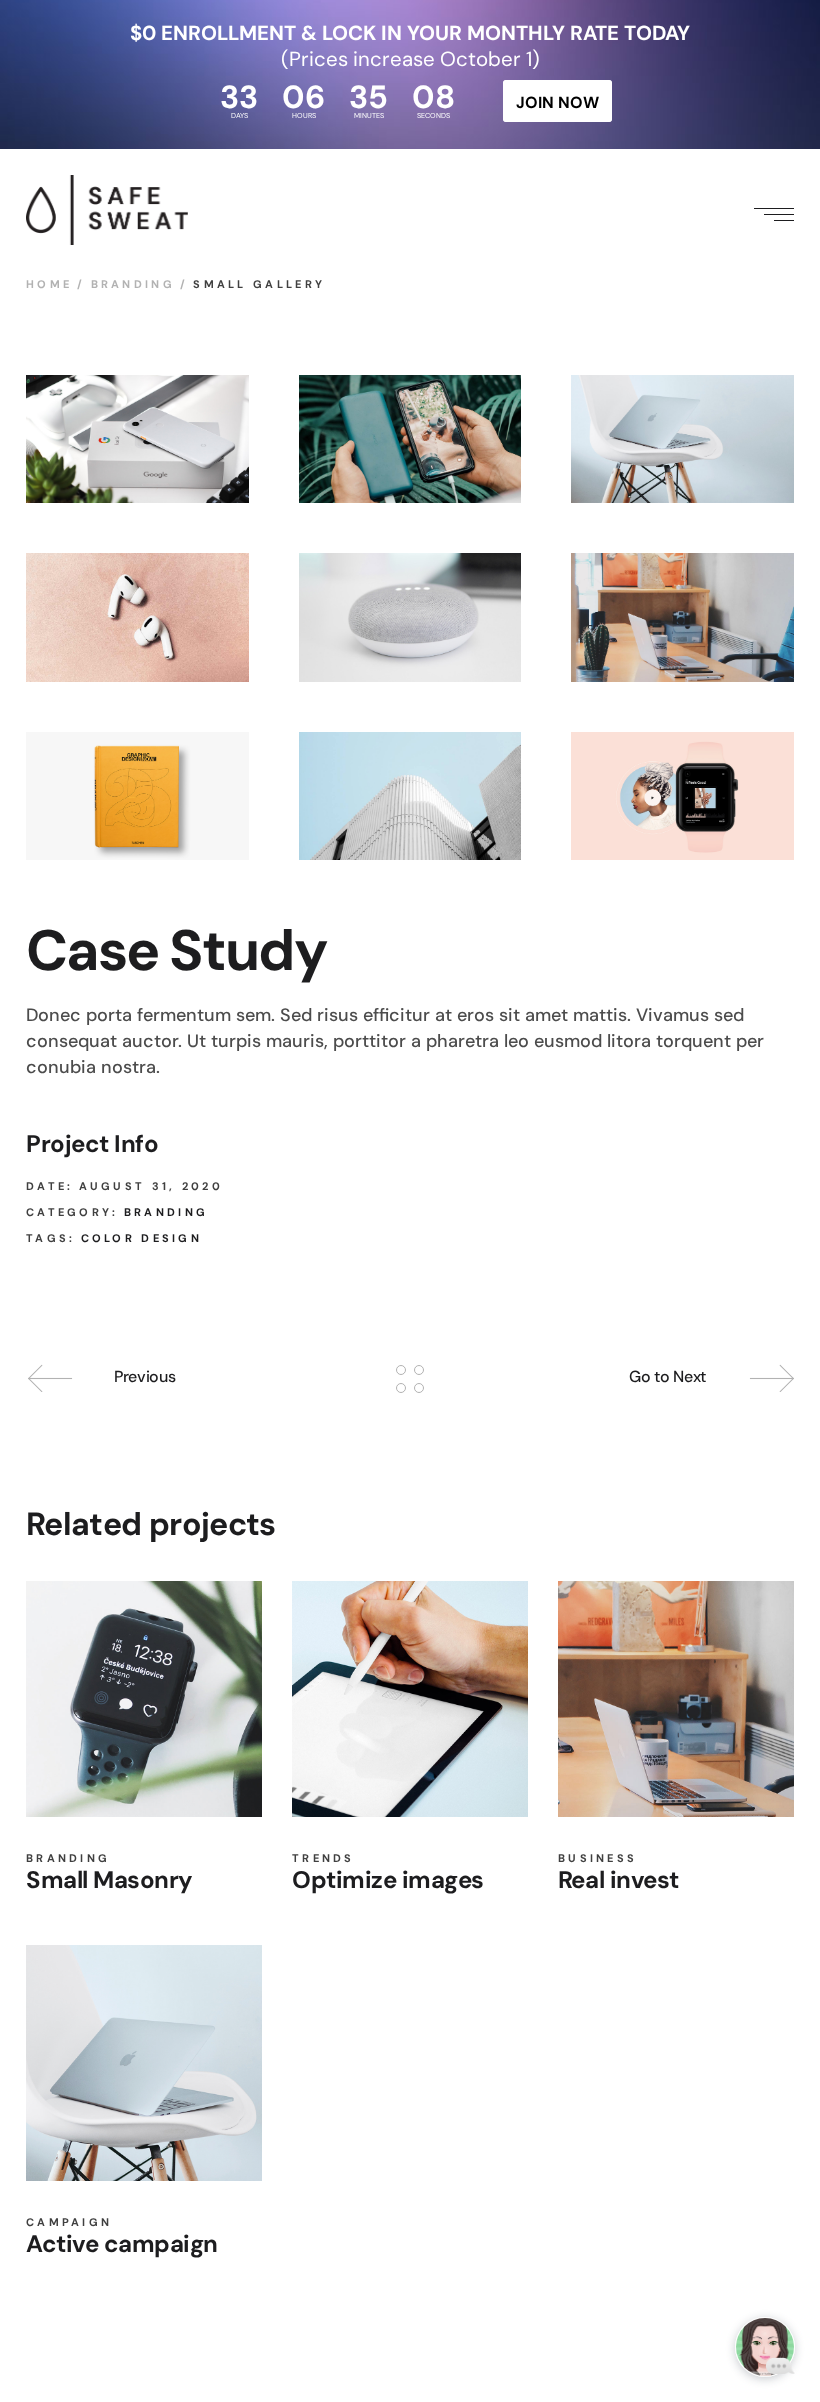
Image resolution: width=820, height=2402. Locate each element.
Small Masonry (109, 1879)
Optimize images (388, 1879)
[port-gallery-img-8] (682, 796)
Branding (166, 1212)
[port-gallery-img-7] (137, 796)
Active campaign (122, 2243)
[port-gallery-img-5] (410, 617)
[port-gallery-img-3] (682, 439)
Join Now (556, 102)
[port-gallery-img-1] (137, 439)
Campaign (69, 2222)
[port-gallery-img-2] (410, 439)
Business (597, 1858)
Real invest (618, 1879)
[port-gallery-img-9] (410, 796)
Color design (142, 1238)
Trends (323, 1858)
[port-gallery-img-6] (682, 617)
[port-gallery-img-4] (137, 617)
